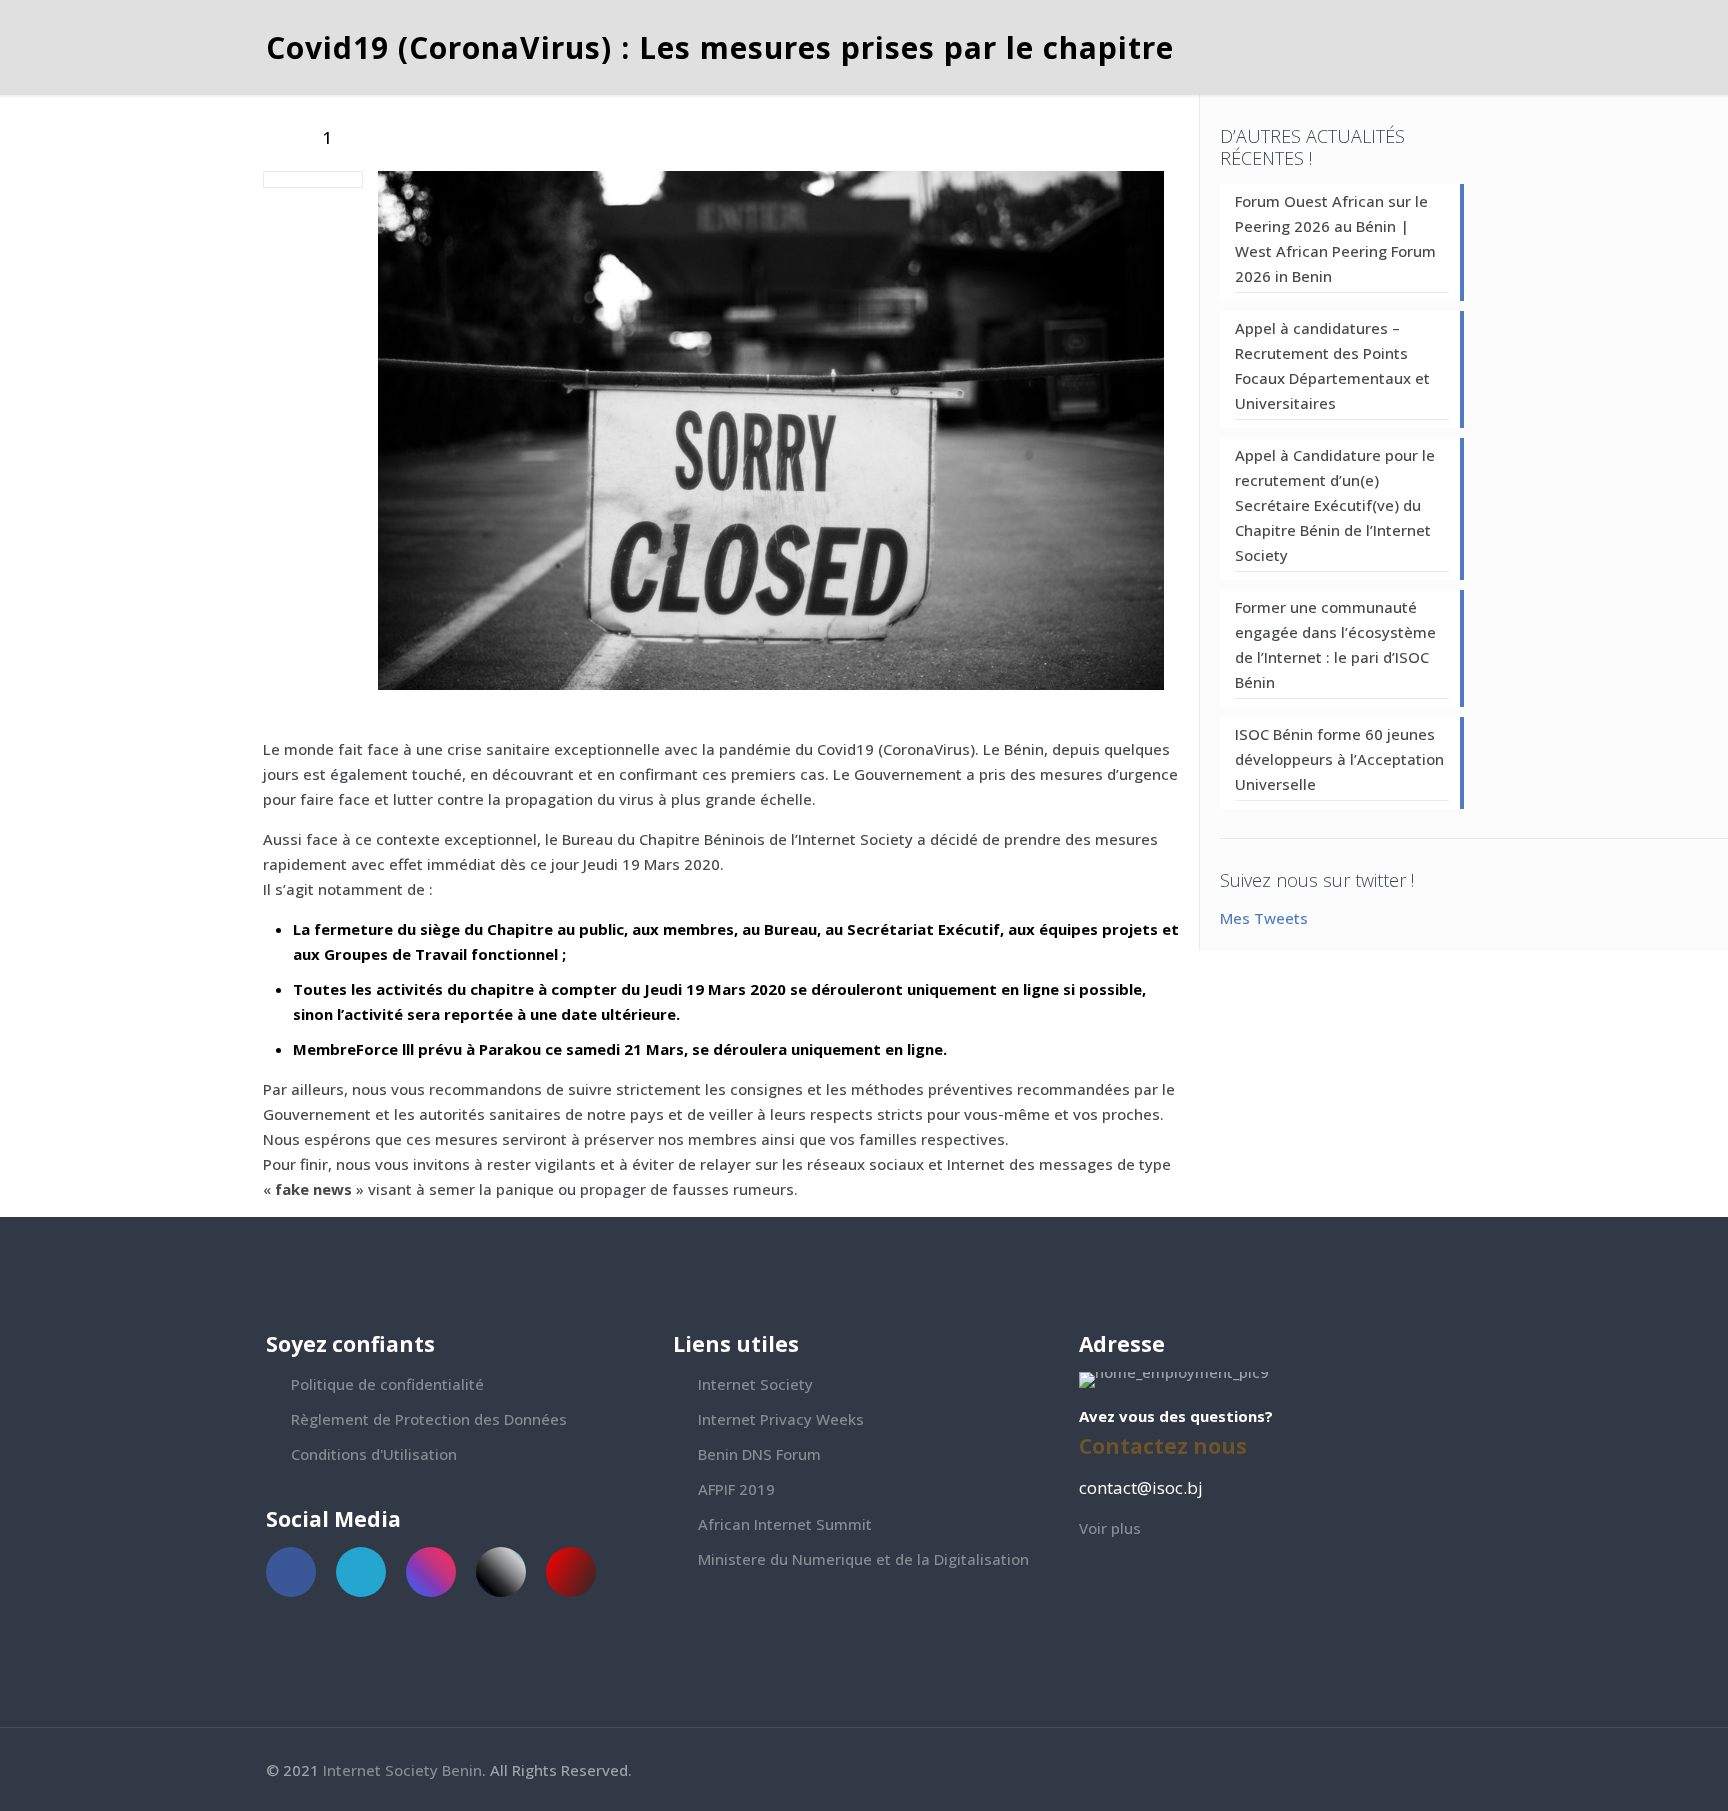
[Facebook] (1377, 1770)
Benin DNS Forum (759, 1454)
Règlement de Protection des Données (429, 1419)
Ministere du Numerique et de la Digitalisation (863, 1559)
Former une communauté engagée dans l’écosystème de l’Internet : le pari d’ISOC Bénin (1335, 644)
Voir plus (1110, 1528)
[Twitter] (1404, 1770)
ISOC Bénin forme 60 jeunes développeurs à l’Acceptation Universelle (1339, 759)
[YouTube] (1431, 1770)
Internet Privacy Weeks (781, 1419)
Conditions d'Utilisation (374, 1454)
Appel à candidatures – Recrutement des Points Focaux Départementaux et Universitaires (1332, 365)
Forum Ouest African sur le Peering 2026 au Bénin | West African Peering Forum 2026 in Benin (1335, 238)
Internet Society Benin (402, 1770)
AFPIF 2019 (736, 1489)
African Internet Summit (785, 1524)
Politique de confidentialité (387, 1384)
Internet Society (755, 1384)
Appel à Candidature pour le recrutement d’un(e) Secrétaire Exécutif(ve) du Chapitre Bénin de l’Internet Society (1335, 505)
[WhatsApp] (1350, 1770)
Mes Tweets (1264, 918)
